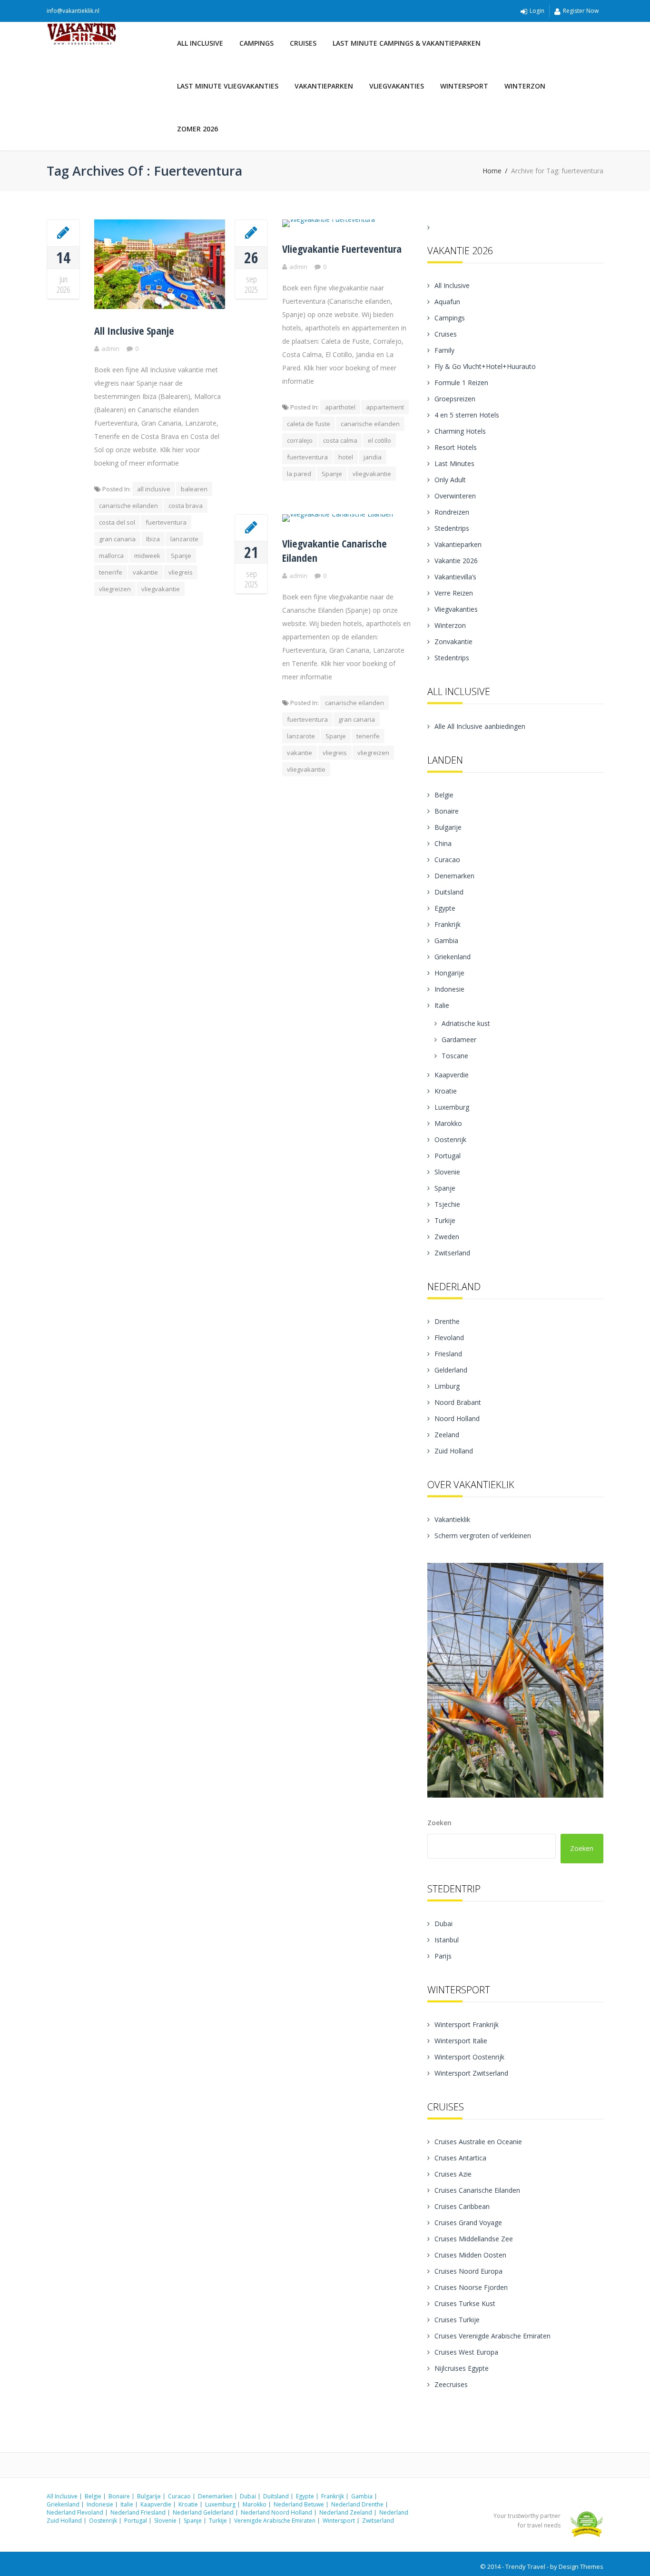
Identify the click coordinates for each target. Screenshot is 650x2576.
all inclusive (154, 489)
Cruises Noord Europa (468, 2271)
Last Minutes (454, 463)
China (443, 843)
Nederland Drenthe (357, 2504)
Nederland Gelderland (203, 2512)
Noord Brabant (458, 1402)
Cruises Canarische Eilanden (477, 2190)
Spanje (181, 556)
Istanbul (447, 1940)
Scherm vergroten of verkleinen (483, 1536)
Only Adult (450, 480)
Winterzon (525, 86)
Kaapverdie (452, 1075)
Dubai (443, 1924)
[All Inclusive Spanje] (63, 232)
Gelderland (451, 1370)
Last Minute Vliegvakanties (228, 86)
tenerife (111, 572)
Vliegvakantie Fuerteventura (342, 249)
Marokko (448, 1123)
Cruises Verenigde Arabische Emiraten (492, 2336)
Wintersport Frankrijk (467, 2024)
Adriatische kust (466, 1023)
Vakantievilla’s (455, 577)
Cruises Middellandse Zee (474, 2239)
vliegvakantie (161, 589)
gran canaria (117, 539)
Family (444, 350)
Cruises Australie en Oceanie (478, 2142)
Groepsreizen (455, 399)
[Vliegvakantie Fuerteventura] (251, 232)
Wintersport (464, 86)
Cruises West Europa (466, 2352)
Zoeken (439, 1823)
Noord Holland (457, 1418)
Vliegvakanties (397, 86)
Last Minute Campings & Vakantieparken (407, 43)
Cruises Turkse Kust (465, 2303)
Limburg (447, 1386)
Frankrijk (448, 924)
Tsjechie (447, 1204)
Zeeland (447, 1435)
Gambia (446, 940)
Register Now (581, 11)
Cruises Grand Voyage (468, 2223)
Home (492, 171)
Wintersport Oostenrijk (469, 2057)
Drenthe (447, 1321)
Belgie (444, 795)
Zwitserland (452, 1253)
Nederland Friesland (138, 2512)
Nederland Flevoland (75, 2512)
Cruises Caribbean (462, 2206)
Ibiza (153, 539)
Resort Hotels (456, 447)
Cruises (303, 43)
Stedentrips (452, 528)
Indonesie (449, 989)
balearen (194, 489)
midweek (147, 556)
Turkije (445, 1220)
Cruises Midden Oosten (470, 2255)
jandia (373, 457)
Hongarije (449, 973)
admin (110, 348)
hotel (346, 457)
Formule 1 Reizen (461, 383)
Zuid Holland (454, 1451)
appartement (385, 407)
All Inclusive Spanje (134, 330)
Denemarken (454, 876)
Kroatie (446, 1091)
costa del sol (117, 522)
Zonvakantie (453, 642)
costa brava (186, 506)
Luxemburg (452, 1107)
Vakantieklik (452, 1519)
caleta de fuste (309, 424)
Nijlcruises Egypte (462, 2368)
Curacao (447, 860)
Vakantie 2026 (456, 561)
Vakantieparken (324, 86)
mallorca (111, 556)
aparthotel (340, 407)
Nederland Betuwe (299, 2504)
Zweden (447, 1237)
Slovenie (447, 1172)
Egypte (445, 908)
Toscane (455, 1056)
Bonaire (447, 811)
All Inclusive (200, 43)
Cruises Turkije (457, 2320)
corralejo (300, 440)
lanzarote (184, 539)
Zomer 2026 (197, 129)
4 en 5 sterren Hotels (467, 415)
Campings (256, 43)
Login (537, 11)
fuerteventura (166, 522)
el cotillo (379, 440)
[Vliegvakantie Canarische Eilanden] (251, 527)
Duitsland (449, 892)
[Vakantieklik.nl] (108, 34)
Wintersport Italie (461, 2041)
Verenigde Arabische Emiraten (275, 2521)
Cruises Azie (453, 2174)
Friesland (448, 1354)
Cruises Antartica (460, 2158)
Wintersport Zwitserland (471, 2073)
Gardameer (459, 1039)
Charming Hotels (460, 431)
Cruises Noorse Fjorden (471, 2287)
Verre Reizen (454, 593)
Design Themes (581, 2566)
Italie (442, 1005)
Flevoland (449, 1338)
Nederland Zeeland (346, 2512)
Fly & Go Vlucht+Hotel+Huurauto (485, 366)
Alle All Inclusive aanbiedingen (480, 726)
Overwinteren (455, 496)
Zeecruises (451, 2384)
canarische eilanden (128, 506)
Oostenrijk (450, 1139)
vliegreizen (115, 589)
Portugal (448, 1156)
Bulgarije (448, 827)
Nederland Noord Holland (276, 2512)
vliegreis (181, 572)
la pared (299, 474)
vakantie (145, 572)
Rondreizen (452, 512)
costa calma (340, 440)
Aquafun (447, 302)
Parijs (443, 1956)
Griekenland (453, 957)
